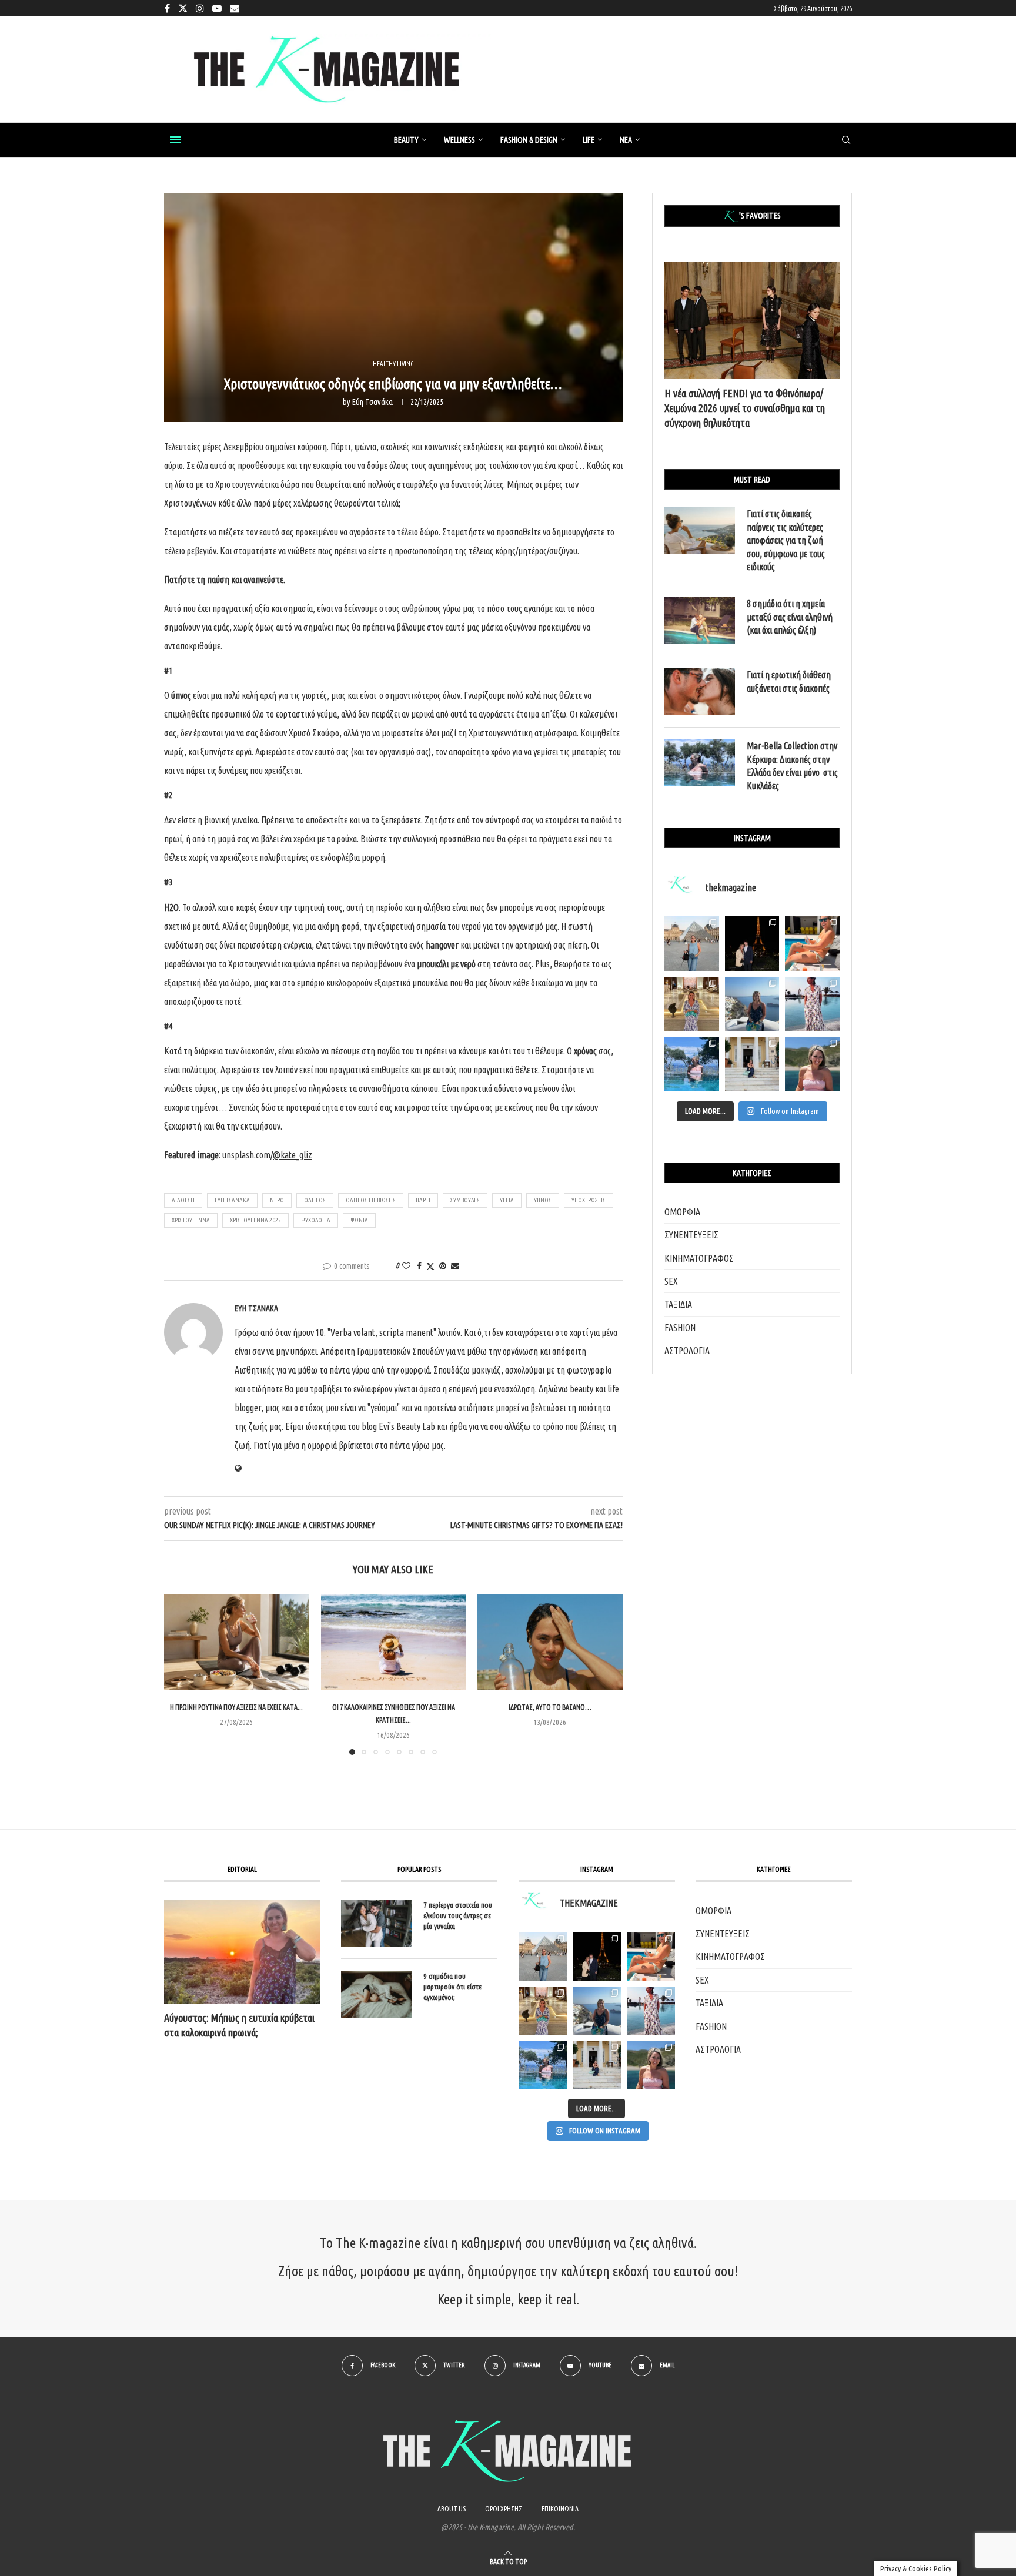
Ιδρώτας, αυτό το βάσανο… (550, 1707)
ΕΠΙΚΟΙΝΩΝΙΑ (560, 2509)
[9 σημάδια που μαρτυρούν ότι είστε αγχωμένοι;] (376, 1994)
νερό (277, 1200)
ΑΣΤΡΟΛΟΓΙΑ (687, 1351)
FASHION (680, 1328)
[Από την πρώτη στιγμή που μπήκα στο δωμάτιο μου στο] (812, 1004)
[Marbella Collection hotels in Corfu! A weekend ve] (692, 1064)
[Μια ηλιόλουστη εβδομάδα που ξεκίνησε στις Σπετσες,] (752, 1064)
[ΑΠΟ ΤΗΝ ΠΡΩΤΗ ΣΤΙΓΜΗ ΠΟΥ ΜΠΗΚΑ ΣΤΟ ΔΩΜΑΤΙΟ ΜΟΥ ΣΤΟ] (651, 2011)
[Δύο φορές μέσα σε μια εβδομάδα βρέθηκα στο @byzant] (692, 1004)
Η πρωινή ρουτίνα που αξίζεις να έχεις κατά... (236, 1707)
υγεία (507, 1200)
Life (589, 140)
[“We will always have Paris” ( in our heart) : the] (692, 944)
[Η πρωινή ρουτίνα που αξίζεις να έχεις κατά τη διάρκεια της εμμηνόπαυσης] (237, 1642)
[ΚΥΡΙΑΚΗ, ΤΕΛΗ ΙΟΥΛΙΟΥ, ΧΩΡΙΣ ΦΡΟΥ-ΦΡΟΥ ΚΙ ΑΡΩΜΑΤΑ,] (651, 1957)
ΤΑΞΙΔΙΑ (678, 1304)
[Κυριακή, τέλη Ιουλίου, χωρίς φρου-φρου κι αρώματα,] (812, 944)
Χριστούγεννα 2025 (255, 1220)
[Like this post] (406, 1266)
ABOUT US (452, 2509)
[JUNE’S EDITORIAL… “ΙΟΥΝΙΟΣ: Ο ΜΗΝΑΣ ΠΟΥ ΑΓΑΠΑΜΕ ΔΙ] (651, 2065)
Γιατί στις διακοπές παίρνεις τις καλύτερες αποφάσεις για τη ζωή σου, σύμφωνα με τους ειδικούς (786, 540)
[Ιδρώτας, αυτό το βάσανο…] (550, 1642)
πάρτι (423, 1200)
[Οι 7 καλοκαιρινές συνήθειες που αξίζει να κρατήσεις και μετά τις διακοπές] (394, 1642)
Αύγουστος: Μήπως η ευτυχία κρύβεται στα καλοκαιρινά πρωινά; (239, 2025)
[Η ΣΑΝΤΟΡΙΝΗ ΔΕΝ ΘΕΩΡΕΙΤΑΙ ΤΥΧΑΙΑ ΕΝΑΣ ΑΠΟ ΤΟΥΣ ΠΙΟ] (597, 2011)
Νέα (626, 140)
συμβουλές (465, 1200)
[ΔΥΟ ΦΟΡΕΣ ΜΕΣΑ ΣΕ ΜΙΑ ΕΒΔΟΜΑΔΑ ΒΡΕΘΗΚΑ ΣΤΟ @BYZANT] (543, 2011)
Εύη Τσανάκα (372, 402)
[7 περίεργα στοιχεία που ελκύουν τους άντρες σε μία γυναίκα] (376, 1923)
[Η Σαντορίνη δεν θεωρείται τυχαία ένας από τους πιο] (752, 1004)
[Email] (235, 8)
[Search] (846, 140)
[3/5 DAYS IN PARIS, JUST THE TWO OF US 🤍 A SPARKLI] (597, 1957)
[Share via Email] (455, 1266)
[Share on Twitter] (430, 1266)
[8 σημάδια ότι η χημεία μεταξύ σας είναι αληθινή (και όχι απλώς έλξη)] (700, 621)
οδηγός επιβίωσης (371, 1200)
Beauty (406, 140)
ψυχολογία (316, 1220)
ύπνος (543, 1200)
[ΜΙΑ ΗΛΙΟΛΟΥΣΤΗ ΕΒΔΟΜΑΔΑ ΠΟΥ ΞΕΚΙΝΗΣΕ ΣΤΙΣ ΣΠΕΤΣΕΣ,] (597, 2065)
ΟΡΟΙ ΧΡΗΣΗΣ (504, 2509)
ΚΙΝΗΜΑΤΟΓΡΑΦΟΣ (699, 1258)
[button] (180, 1674)
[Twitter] (183, 8)
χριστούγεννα (191, 1220)
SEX (671, 1281)
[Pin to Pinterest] (443, 1266)
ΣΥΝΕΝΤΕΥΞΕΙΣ (691, 1235)
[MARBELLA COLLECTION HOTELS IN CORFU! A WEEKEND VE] (543, 2065)
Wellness (459, 140)
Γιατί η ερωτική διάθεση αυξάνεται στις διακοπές (789, 681)
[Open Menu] (175, 140)
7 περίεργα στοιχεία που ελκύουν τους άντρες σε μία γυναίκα (458, 1915)
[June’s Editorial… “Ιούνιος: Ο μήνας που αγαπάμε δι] (812, 1064)
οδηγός (315, 1200)
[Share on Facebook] (419, 1266)
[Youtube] (217, 8)
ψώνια (359, 1220)
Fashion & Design (529, 140)
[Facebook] (167, 8)
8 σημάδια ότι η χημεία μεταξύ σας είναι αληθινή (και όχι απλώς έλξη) (790, 617)
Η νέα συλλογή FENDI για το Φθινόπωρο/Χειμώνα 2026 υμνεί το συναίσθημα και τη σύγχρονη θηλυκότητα (745, 408)
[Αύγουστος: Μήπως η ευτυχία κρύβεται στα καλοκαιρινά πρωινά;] (242, 1952)
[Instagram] (200, 8)
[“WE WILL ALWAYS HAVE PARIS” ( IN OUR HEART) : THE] (543, 1957)
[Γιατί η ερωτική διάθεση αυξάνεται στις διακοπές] (700, 692)
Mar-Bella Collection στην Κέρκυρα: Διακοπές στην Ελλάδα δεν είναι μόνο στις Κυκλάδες (792, 766)
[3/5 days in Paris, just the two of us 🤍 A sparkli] (752, 944)
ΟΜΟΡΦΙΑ (682, 1212)
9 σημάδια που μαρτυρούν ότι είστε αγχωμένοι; (452, 1987)
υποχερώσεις (589, 1200)
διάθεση (183, 1200)
